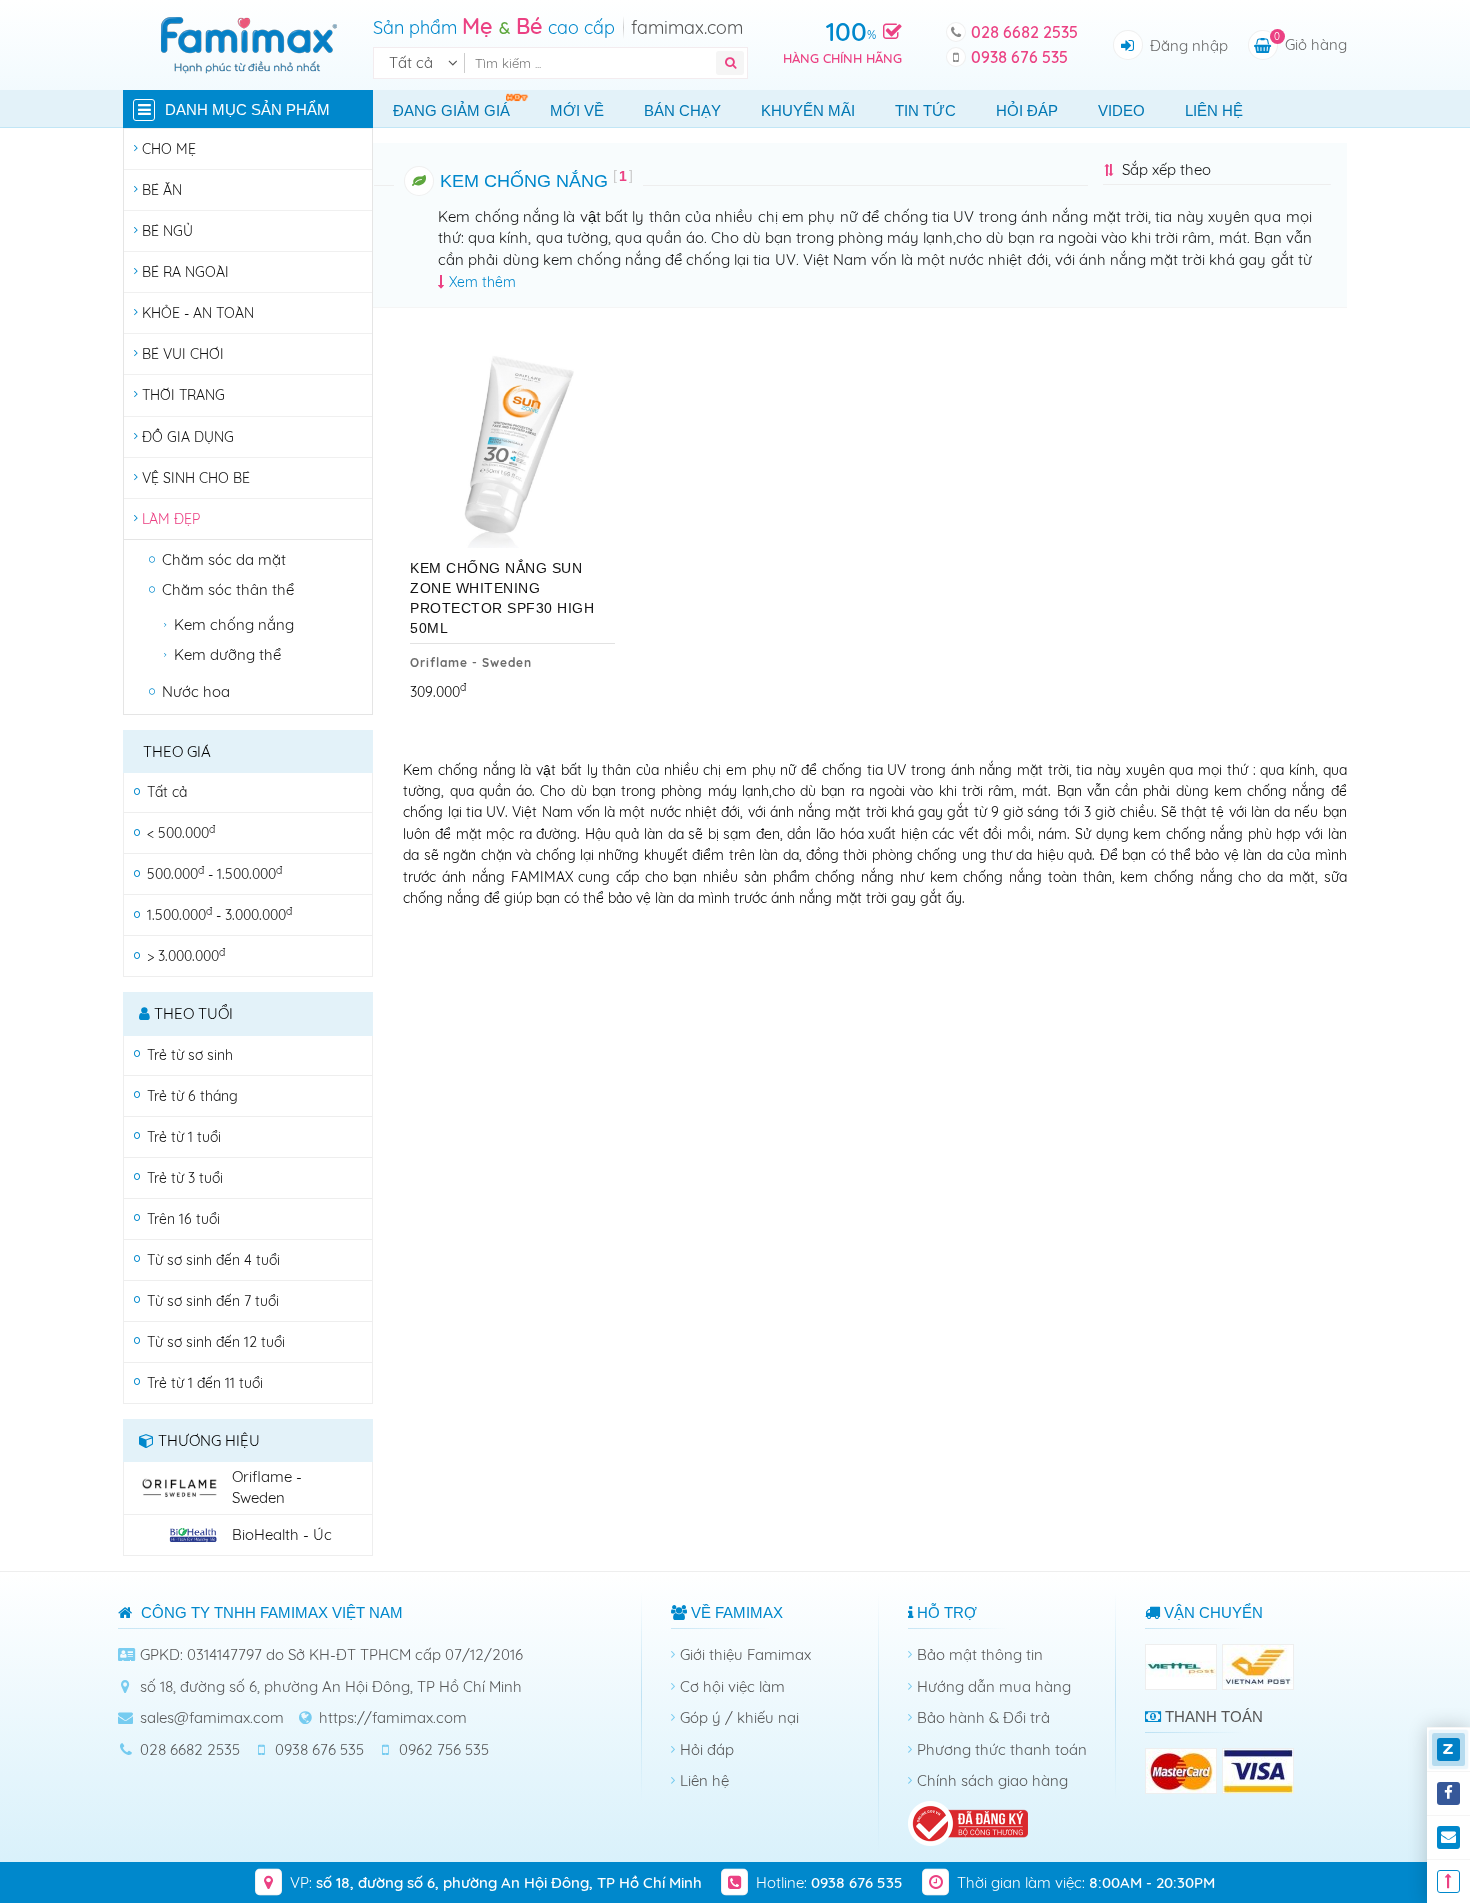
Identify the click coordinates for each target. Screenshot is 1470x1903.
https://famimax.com (393, 1717)
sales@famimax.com (212, 1717)
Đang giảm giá (451, 110)
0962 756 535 (444, 1749)
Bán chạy (682, 110)
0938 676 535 (1019, 57)
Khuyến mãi (808, 110)
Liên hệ (1214, 110)
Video (1121, 110)
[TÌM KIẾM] (730, 63)
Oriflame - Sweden (471, 662)
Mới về (577, 110)
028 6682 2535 (1024, 32)
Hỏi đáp (1027, 110)
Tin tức (925, 110)
